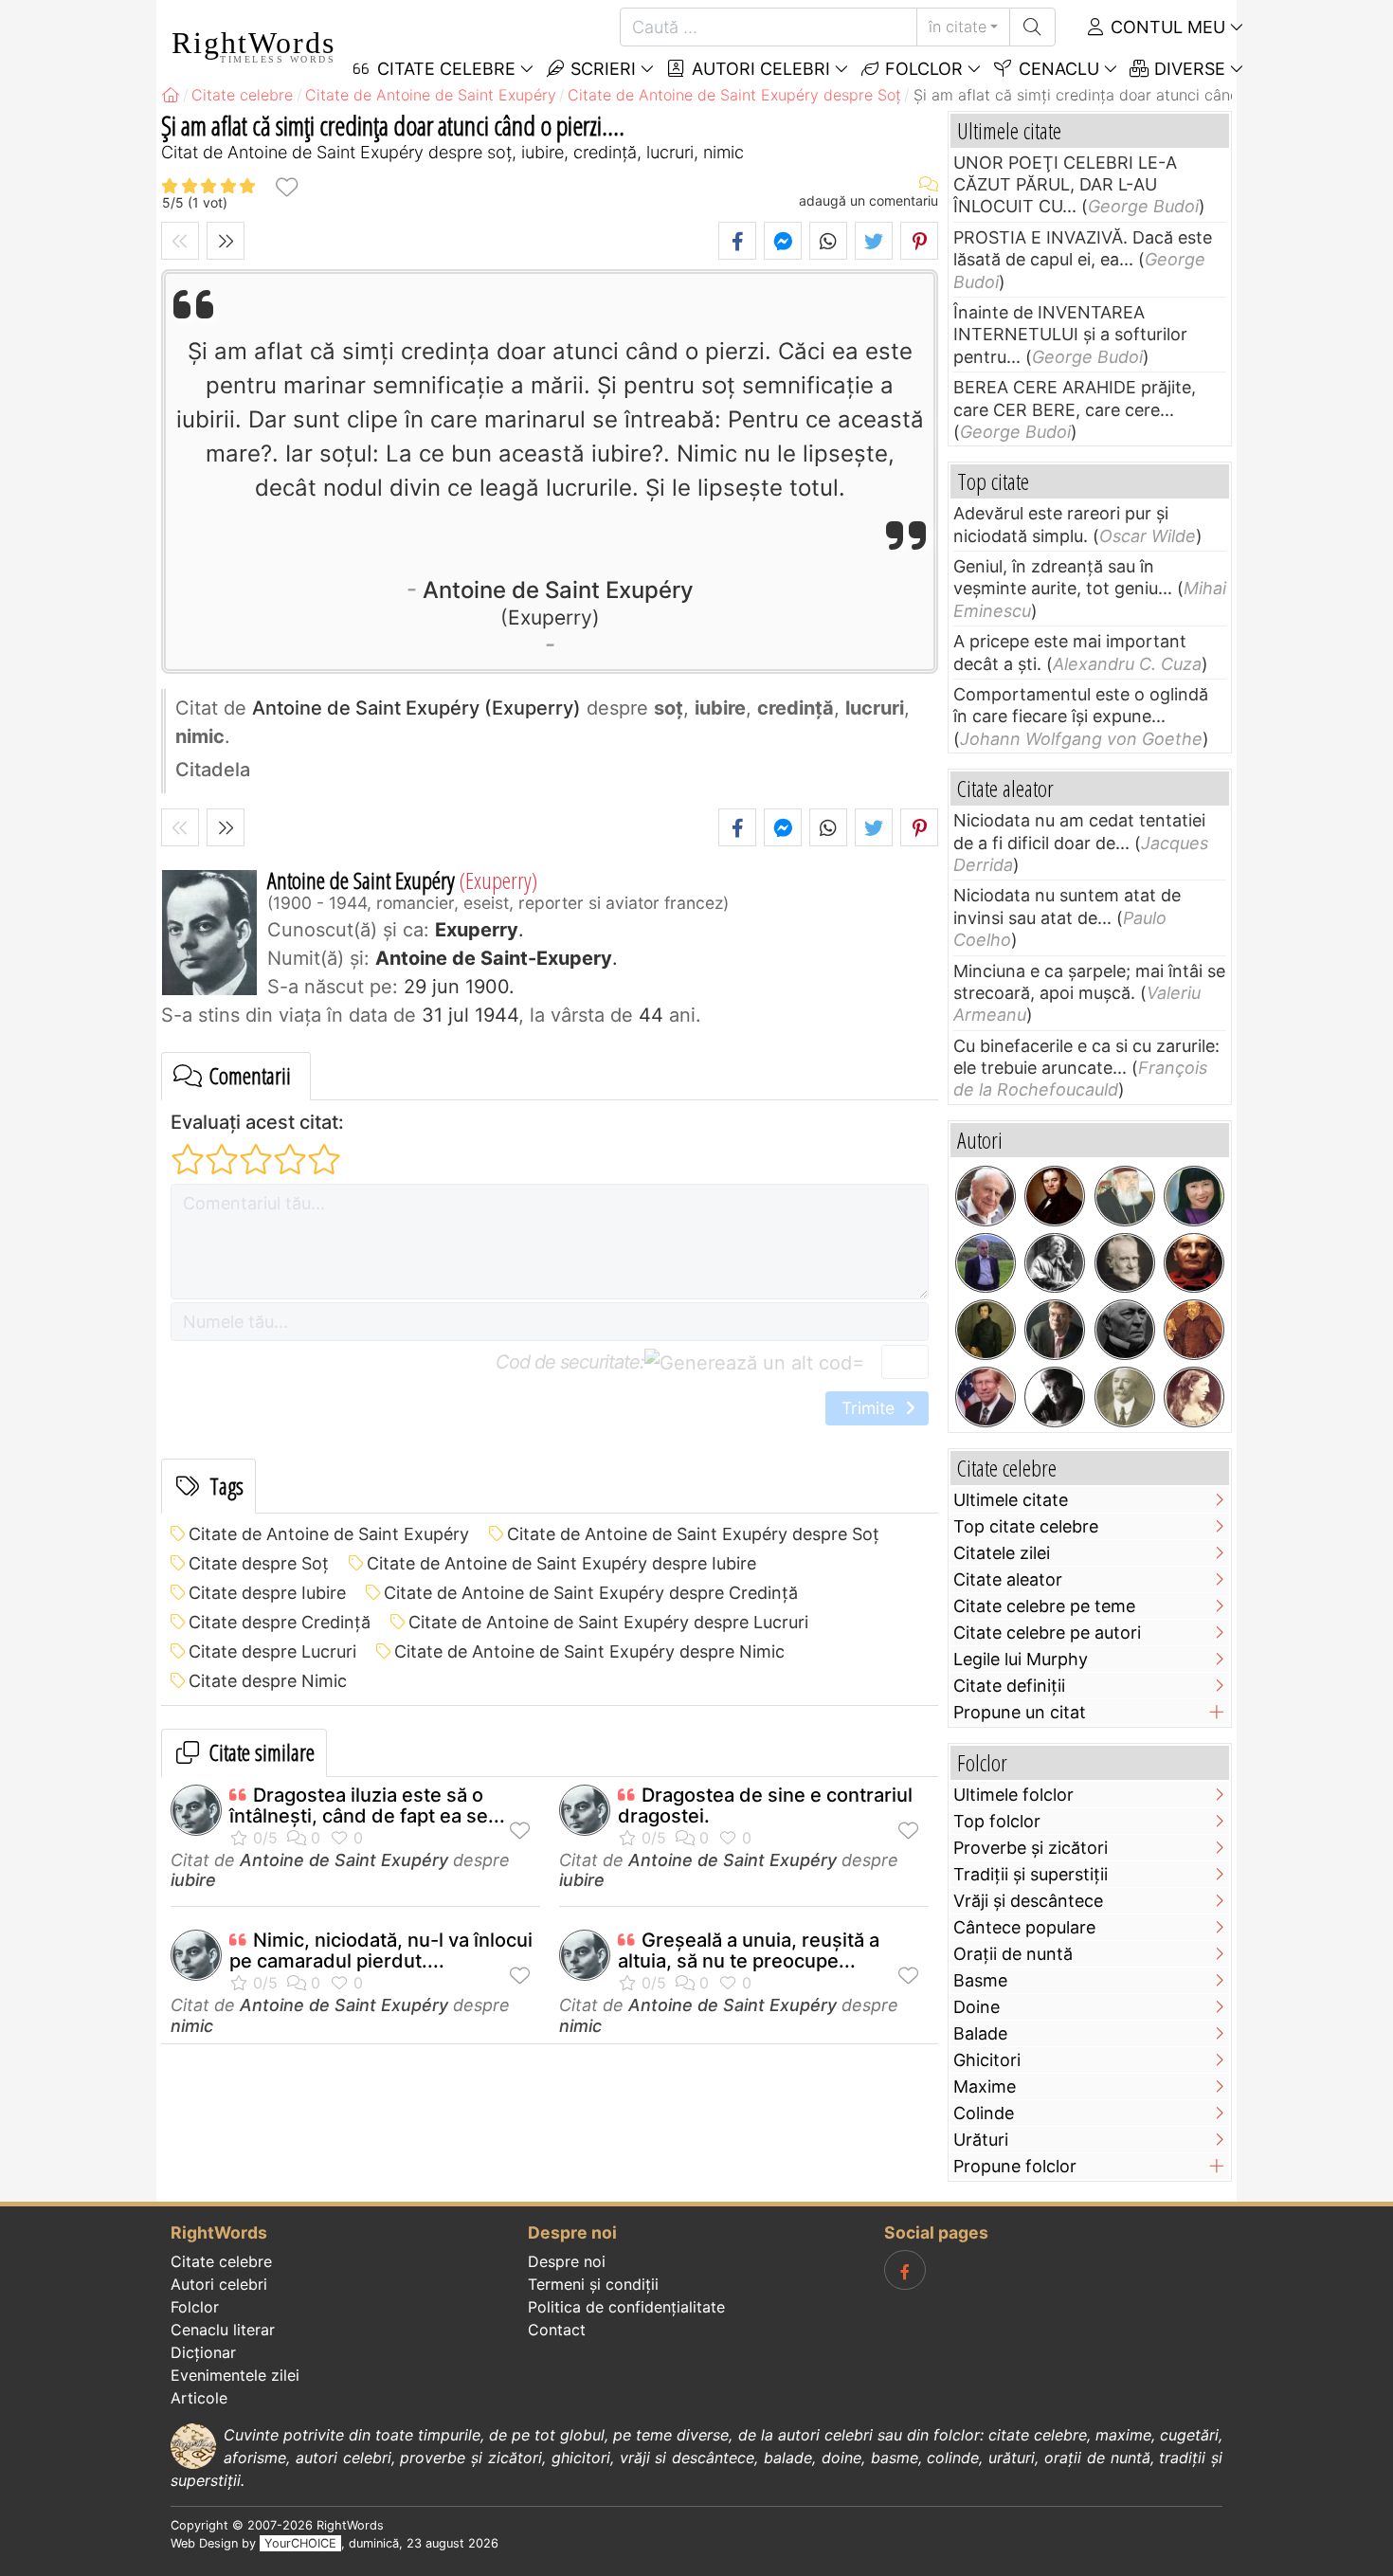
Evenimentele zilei (235, 2375)
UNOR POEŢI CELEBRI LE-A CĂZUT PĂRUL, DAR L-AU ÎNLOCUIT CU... (1065, 185)
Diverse (1187, 69)
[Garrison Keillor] (1055, 1330)
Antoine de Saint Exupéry (558, 602)
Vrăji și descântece (1028, 1901)
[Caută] (1032, 27)
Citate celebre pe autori (1047, 1633)
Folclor (922, 69)
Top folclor (997, 1821)
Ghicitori (987, 2060)
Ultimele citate (1011, 1500)
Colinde (984, 2113)
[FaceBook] (905, 2270)
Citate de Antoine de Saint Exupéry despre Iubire (561, 1563)
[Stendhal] (1055, 1196)
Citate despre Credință (280, 1622)
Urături (981, 2140)
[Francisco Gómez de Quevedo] (1194, 1330)
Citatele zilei (1002, 1553)
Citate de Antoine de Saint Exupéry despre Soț (693, 1534)
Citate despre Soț (259, 1563)
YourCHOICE (300, 2543)
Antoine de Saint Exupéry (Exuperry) (416, 708)
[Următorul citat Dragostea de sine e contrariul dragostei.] (226, 241)
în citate (958, 27)
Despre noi (567, 2261)
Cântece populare (1024, 1927)
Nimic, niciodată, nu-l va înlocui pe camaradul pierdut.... (381, 1950)
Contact (557, 2330)
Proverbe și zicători (1031, 1848)
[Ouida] (1194, 1397)
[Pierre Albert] (986, 1263)
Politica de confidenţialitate (626, 2307)
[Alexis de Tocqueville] (986, 1330)
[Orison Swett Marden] (1125, 1397)
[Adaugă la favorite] (286, 186)
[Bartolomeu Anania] (1125, 1196)
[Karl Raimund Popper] (986, 1196)
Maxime (985, 2086)
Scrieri (601, 69)
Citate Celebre (444, 69)
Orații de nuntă (1013, 1954)
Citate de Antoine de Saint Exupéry (329, 1534)
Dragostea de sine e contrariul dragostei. (765, 1805)
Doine (977, 2007)
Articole (199, 2398)
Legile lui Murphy (1021, 1659)
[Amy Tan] (1194, 1196)
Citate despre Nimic (268, 1681)
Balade (980, 2033)
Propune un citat (1020, 1712)
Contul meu (1166, 27)
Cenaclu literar (223, 2330)
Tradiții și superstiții (1031, 1874)
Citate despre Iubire (267, 1593)
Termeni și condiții (593, 2284)
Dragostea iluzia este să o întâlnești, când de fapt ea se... (367, 1805)
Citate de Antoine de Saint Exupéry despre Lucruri (608, 1622)
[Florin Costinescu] (1055, 1397)
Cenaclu (1057, 69)
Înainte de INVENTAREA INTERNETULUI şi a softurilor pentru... (1070, 335)
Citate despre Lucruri (272, 1651)
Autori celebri (759, 69)
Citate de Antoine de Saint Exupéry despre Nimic (589, 1651)
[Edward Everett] (1125, 1330)
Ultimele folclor (1013, 1795)
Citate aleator (1008, 1579)
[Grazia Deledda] (1055, 1263)
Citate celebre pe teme (1044, 1606)
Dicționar (203, 2352)
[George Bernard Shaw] (1125, 1263)
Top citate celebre (1026, 1526)
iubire (193, 1880)
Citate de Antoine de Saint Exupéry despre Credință (591, 1593)
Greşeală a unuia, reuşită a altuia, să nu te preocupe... (749, 1950)
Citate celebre (221, 2261)
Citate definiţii (1009, 1686)
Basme (980, 1980)
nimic (192, 2026)
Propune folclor (1015, 2166)
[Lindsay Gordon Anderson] (1194, 1263)
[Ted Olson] (986, 1397)
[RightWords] (171, 95)
